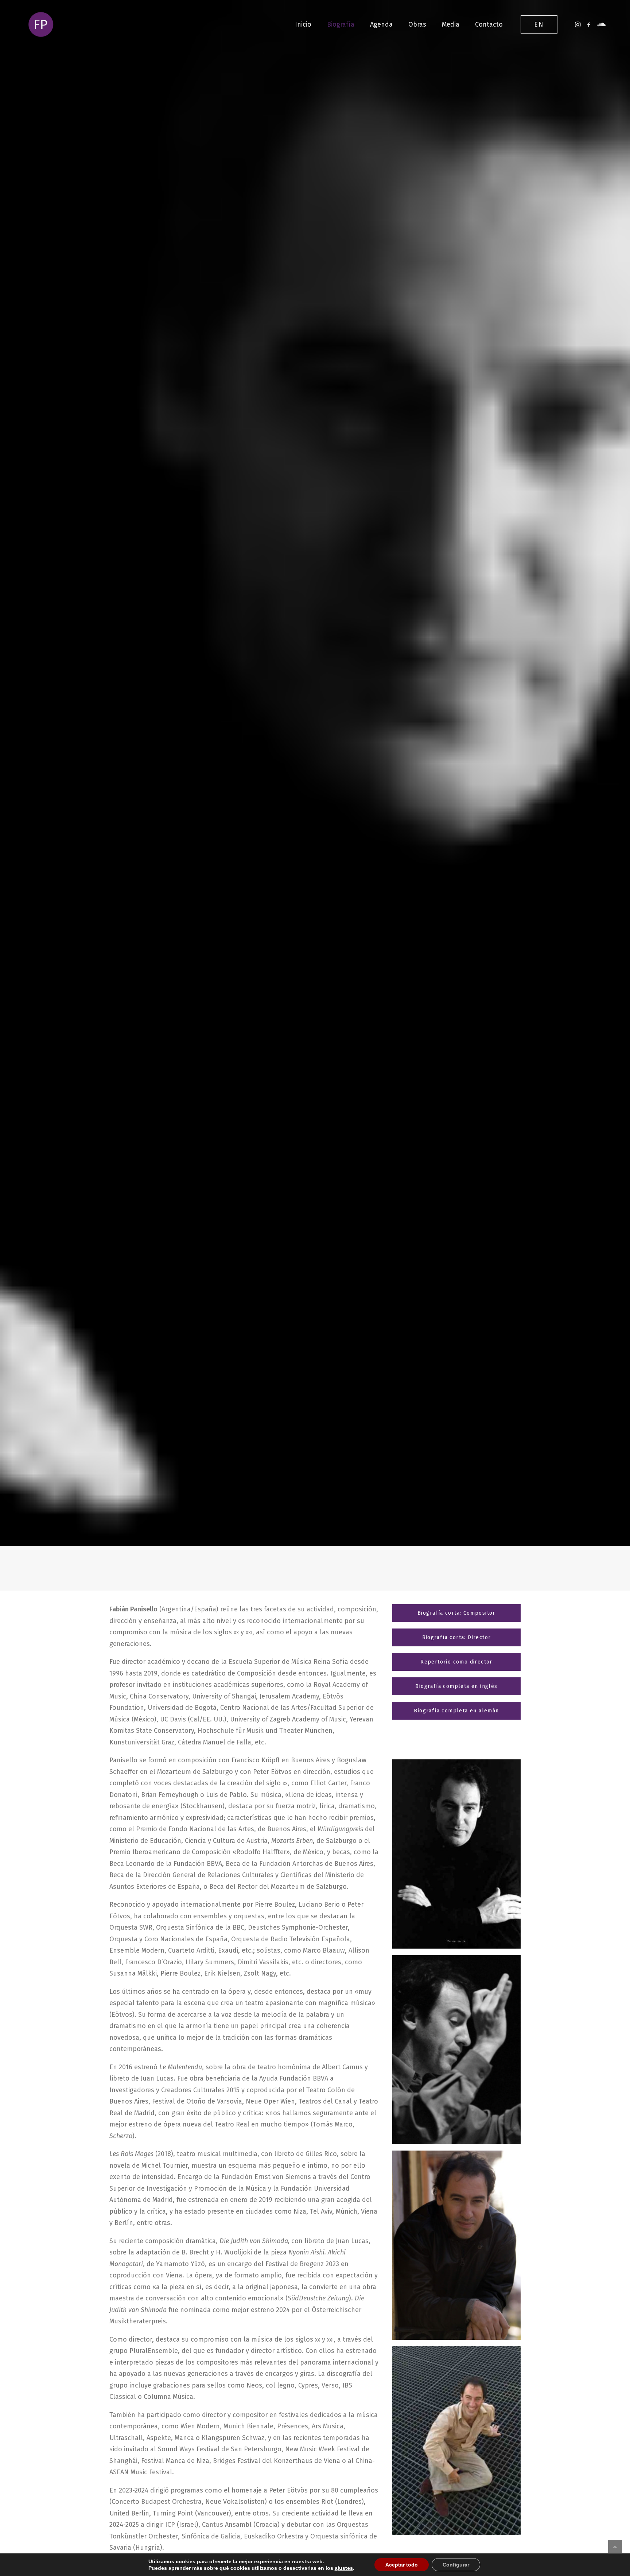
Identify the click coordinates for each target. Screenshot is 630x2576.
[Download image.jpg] (456, 1854)
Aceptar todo (402, 2565)
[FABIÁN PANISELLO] (41, 24)
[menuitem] (303, 24)
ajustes (344, 2568)
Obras (417, 24)
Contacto (489, 24)
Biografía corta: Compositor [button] (456, 1613)
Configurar (456, 2565)
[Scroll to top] (615, 2546)
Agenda (381, 24)
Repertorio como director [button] (456, 1662)
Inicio (303, 24)
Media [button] (451, 24)
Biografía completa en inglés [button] (456, 1686)
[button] (578, 24)
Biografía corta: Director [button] (457, 1637)
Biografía (341, 24)
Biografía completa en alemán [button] (456, 1711)
